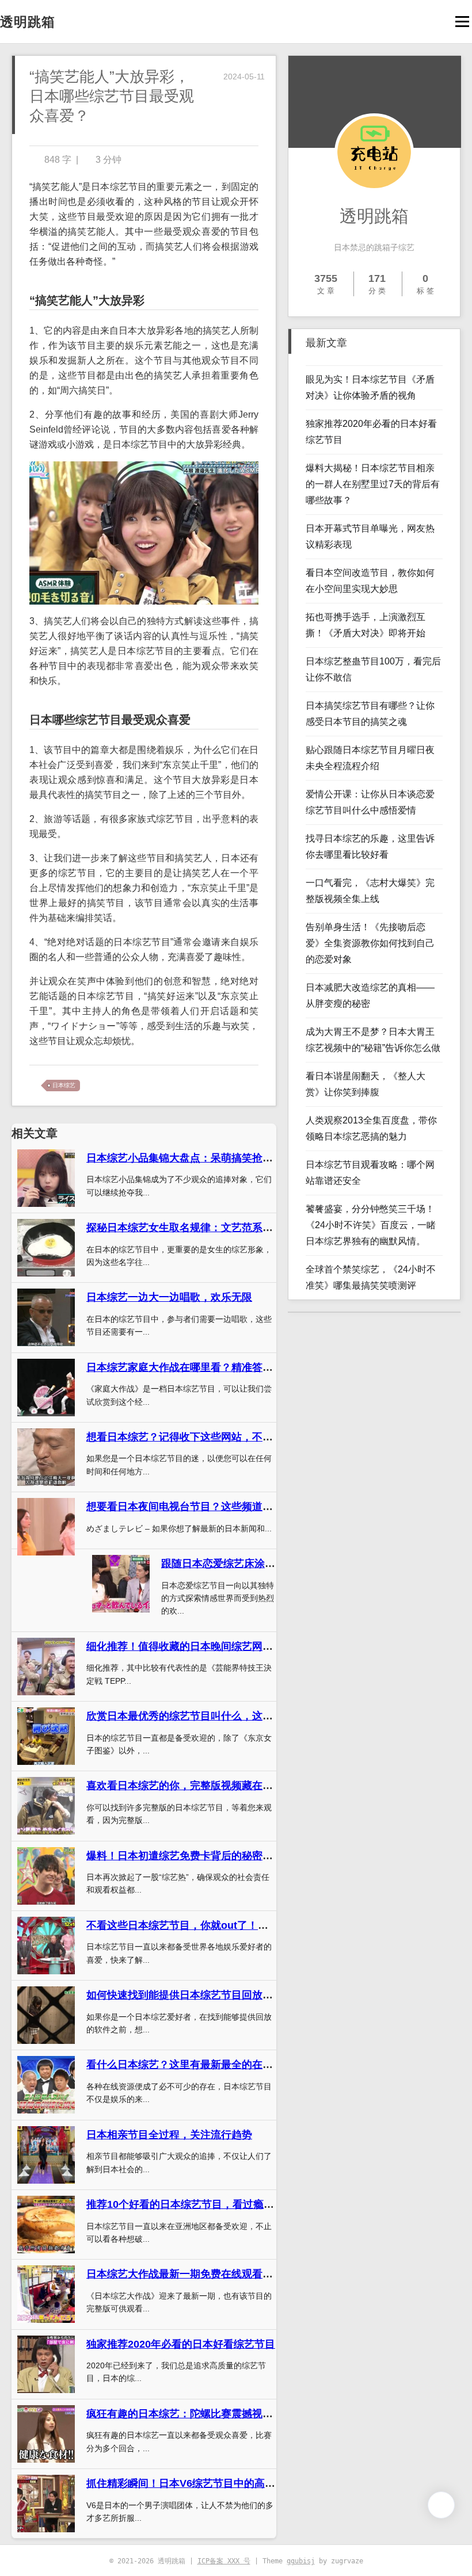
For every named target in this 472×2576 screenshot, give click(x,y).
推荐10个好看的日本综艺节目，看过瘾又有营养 (196, 2204)
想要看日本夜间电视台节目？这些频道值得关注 (195, 1507)
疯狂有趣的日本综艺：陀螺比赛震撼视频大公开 (195, 2414)
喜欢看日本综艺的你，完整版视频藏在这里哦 (190, 1786)
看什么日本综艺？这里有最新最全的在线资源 (190, 2065)
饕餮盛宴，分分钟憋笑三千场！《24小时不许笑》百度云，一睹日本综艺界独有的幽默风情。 (371, 1225)
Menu (462, 22)
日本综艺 (64, 1085)
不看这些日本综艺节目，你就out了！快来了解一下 (203, 1925)
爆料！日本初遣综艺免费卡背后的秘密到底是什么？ (205, 1856)
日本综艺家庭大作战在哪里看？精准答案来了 (190, 1367)
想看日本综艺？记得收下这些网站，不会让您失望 (200, 1437)
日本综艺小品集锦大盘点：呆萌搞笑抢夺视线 (190, 1158)
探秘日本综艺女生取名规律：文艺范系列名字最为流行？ (216, 1228)
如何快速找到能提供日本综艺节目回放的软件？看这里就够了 (226, 1995)
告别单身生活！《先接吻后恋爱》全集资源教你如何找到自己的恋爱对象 (370, 943)
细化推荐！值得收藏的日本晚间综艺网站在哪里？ (200, 1646)
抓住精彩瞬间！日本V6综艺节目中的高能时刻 (191, 2483)
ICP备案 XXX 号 (224, 2561)
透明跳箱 (28, 22)
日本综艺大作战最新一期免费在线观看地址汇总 (195, 2274)
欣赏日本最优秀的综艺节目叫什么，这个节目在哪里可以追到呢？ (237, 1716)
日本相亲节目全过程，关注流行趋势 (169, 2135)
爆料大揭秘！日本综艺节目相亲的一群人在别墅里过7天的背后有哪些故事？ (373, 484)
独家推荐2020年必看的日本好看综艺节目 (181, 2344)
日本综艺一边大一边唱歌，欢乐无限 (169, 1297)
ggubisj (301, 2561)
